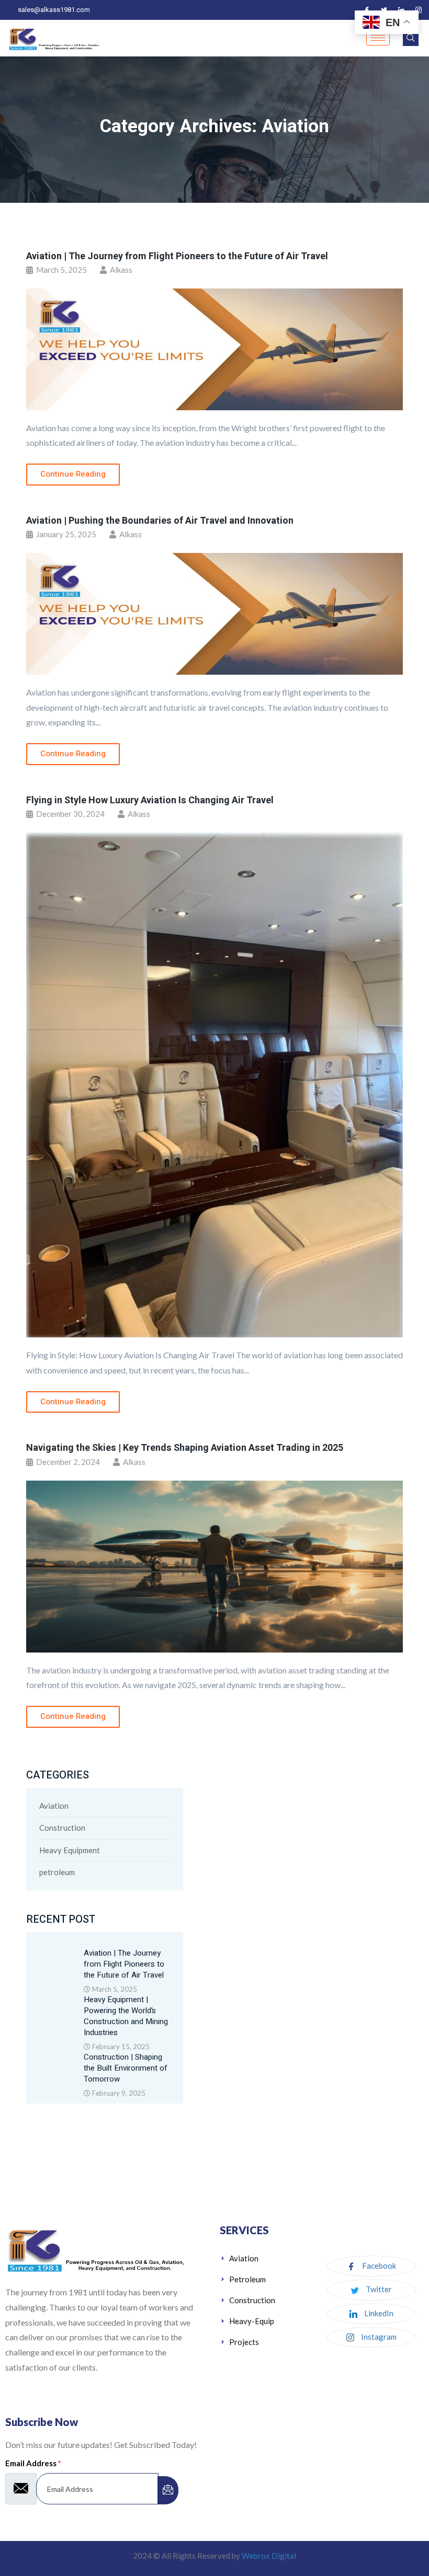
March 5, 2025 (61, 270)
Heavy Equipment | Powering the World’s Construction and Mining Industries (126, 2016)
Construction (62, 1828)
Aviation (54, 1806)
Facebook (378, 2266)
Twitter (378, 2289)
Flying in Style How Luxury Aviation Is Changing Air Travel (150, 800)
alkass (121, 270)
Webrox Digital (269, 2556)
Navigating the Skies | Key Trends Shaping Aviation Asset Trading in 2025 (185, 1448)
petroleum (57, 1872)
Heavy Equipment (70, 1850)
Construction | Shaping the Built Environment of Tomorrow (126, 2068)
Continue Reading (73, 474)
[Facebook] (367, 10)
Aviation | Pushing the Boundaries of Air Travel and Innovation (160, 521)
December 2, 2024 (67, 1462)
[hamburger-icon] (378, 38)
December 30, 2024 (70, 814)
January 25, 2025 (65, 534)
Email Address (33, 2463)
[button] (411, 38)
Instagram (378, 2337)
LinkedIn (378, 2313)
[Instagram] (419, 10)
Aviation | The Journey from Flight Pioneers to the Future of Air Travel (177, 256)
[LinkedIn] (401, 10)
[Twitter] (384, 10)
